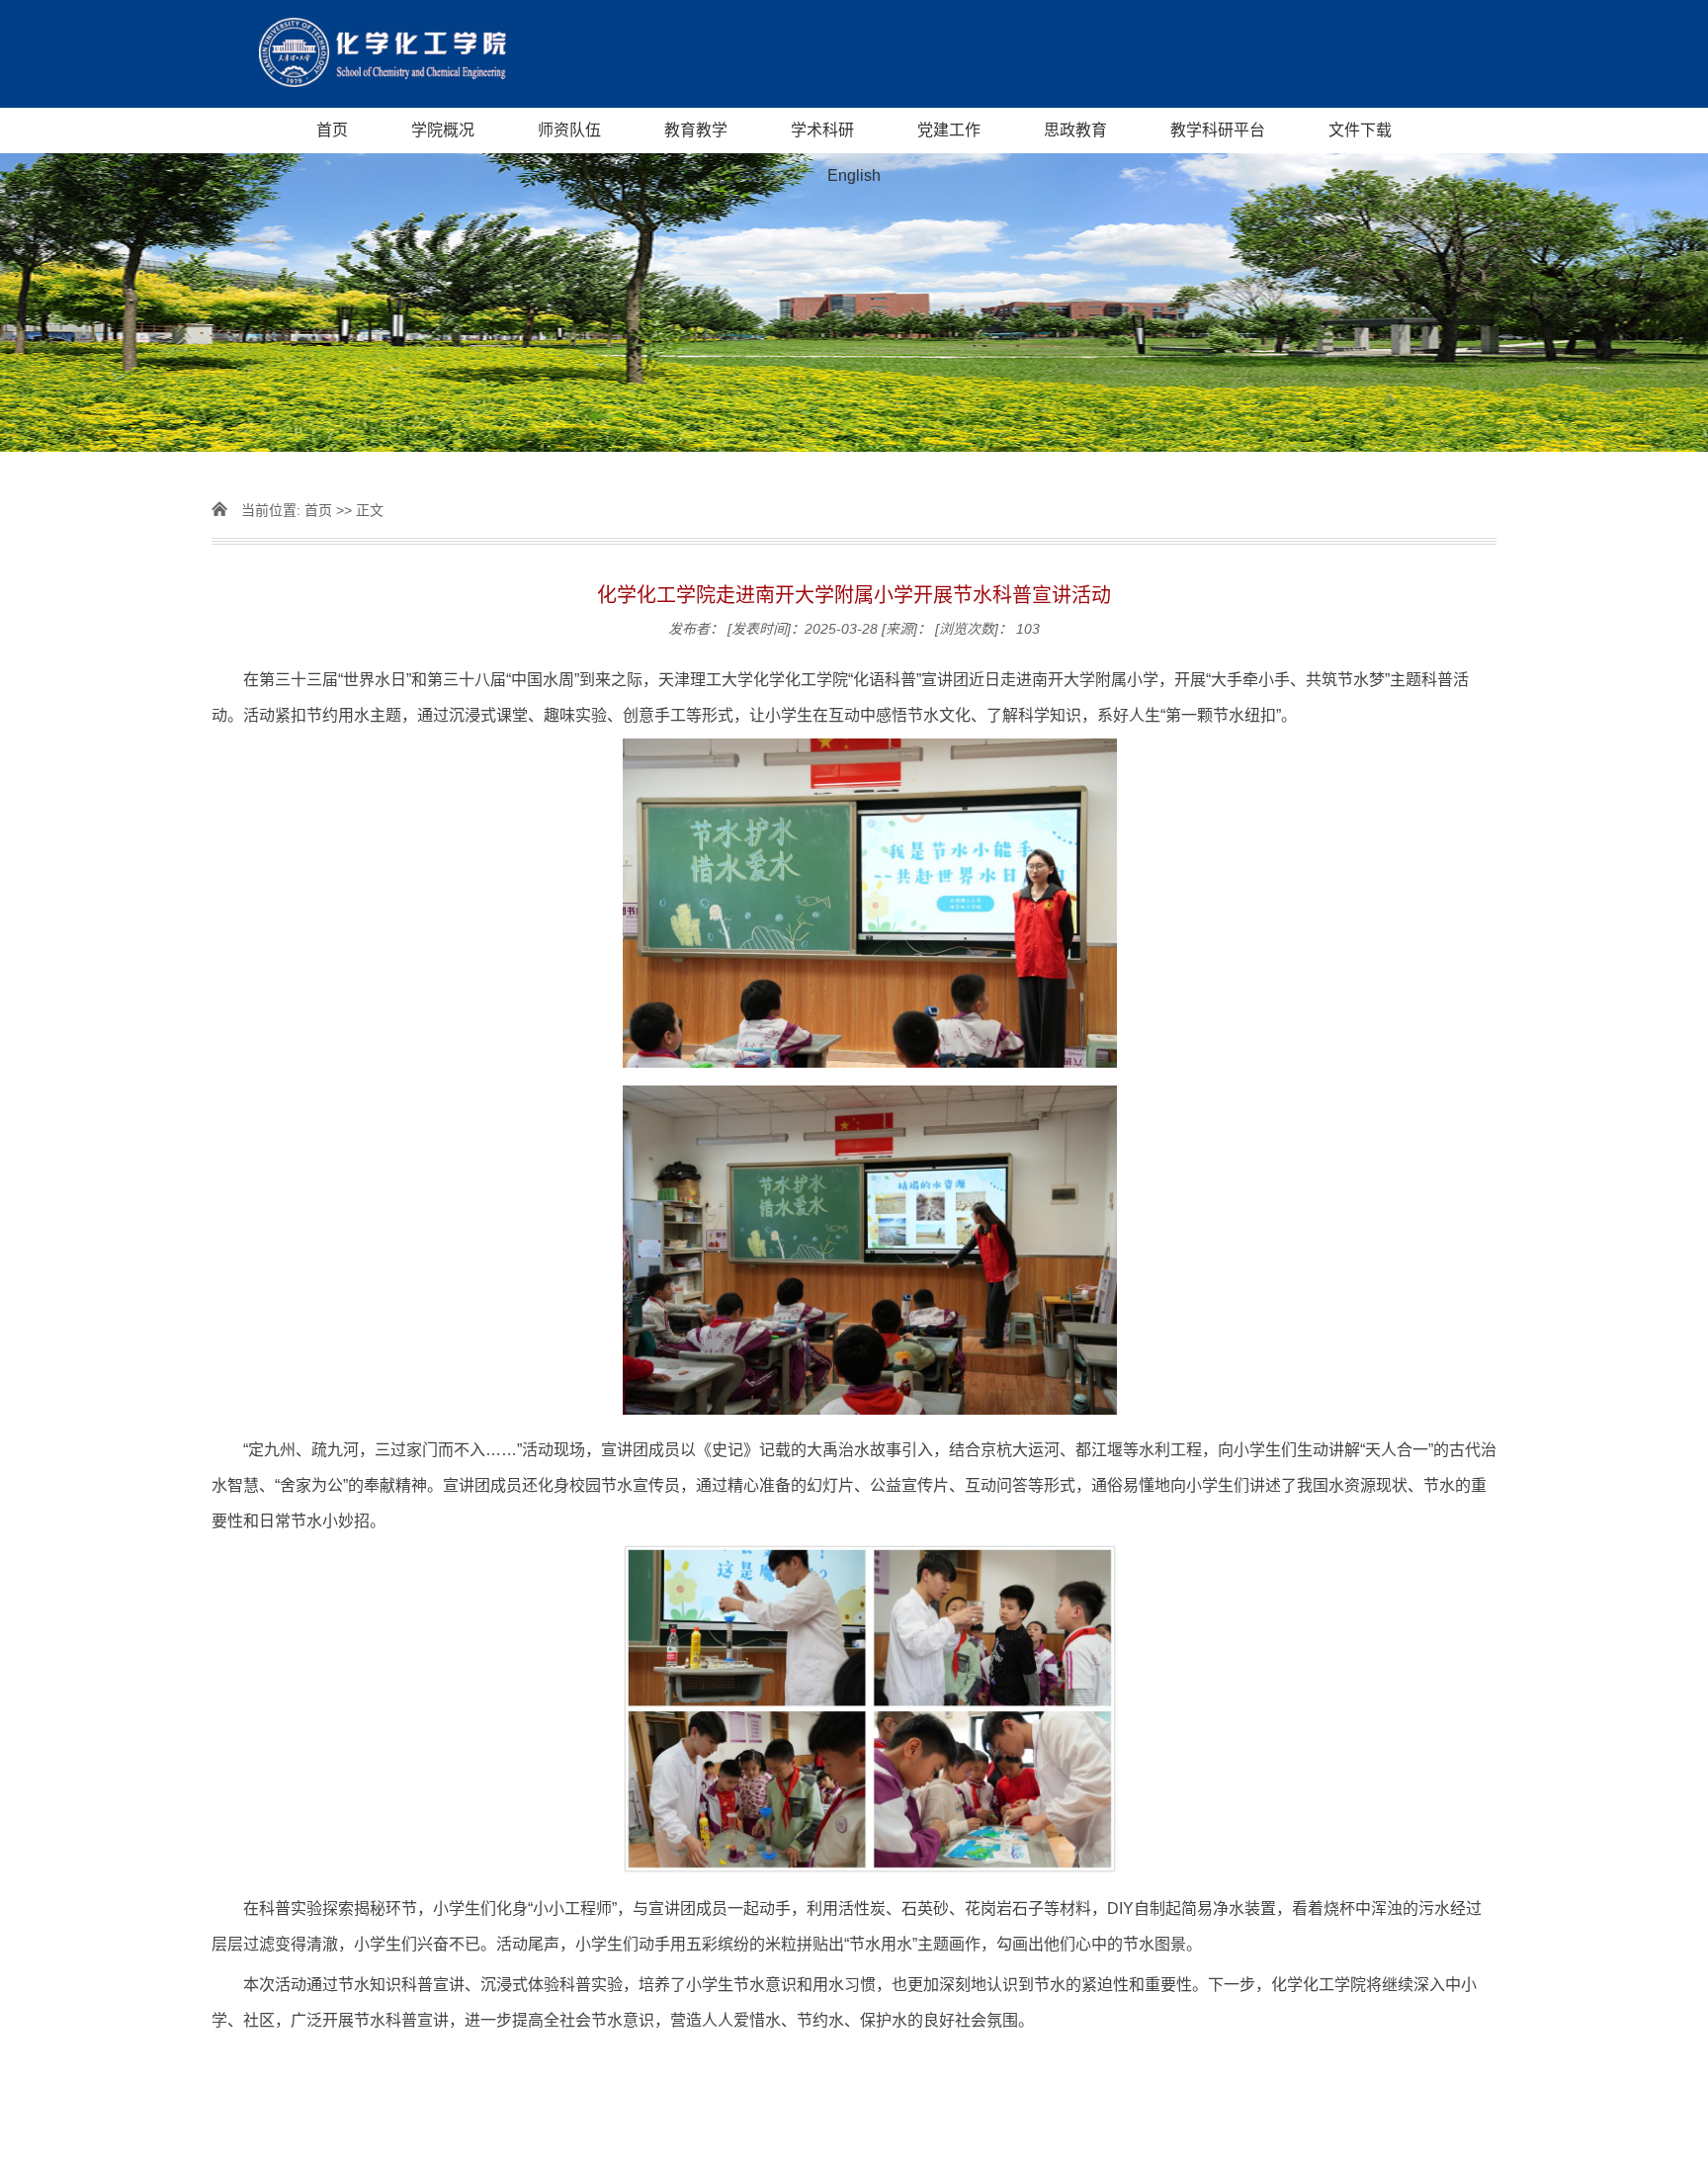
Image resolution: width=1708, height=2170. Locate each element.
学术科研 (822, 130)
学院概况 (443, 130)
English (854, 175)
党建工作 (949, 130)
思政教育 (1075, 130)
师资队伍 (569, 130)
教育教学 (696, 130)
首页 (332, 130)
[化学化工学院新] (854, 54)
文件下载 (1360, 130)
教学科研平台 (1218, 130)
